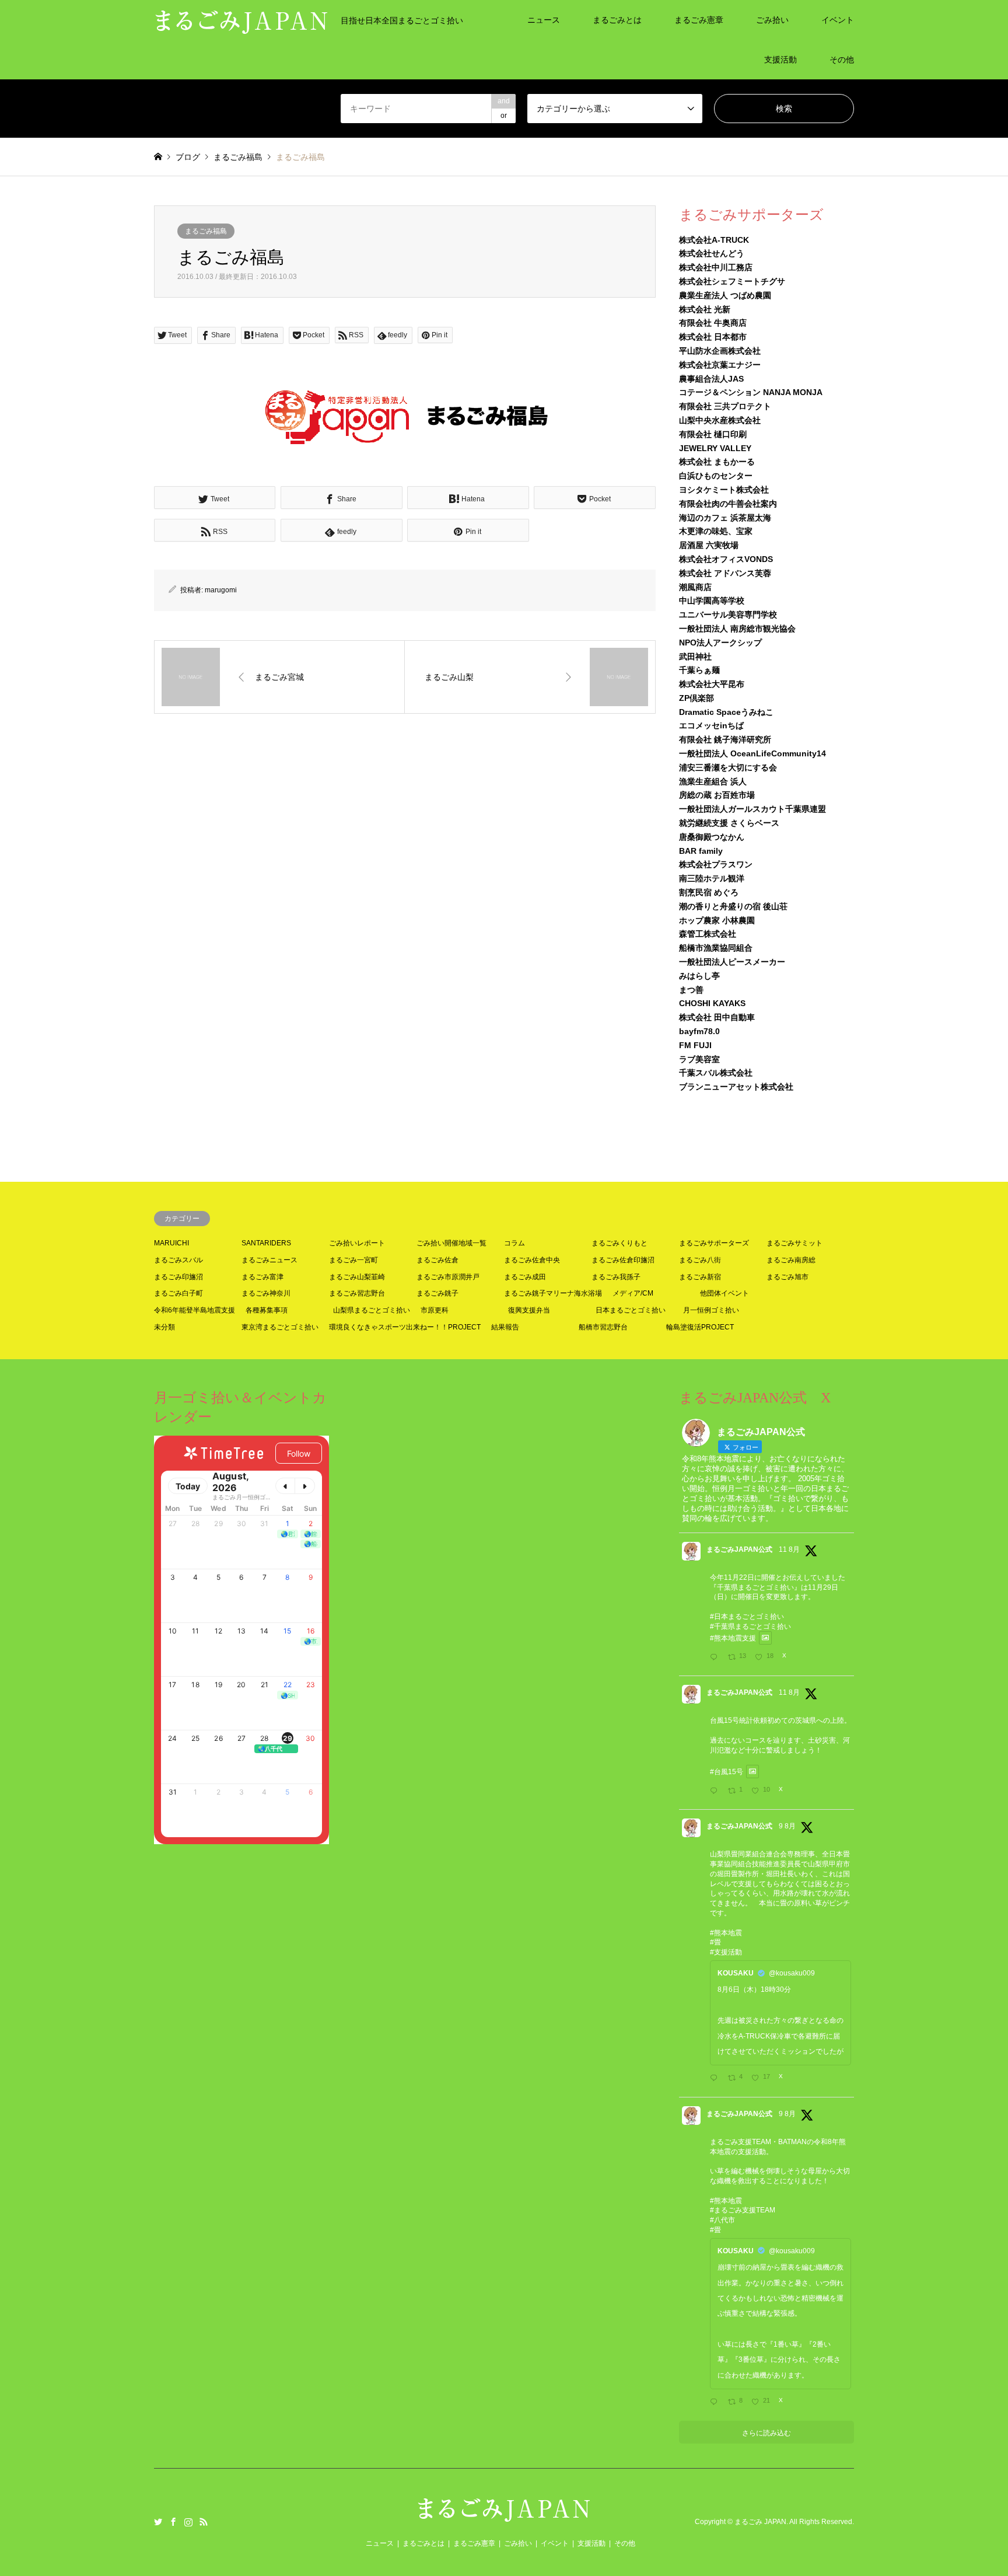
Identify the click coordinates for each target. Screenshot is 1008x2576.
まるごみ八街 (700, 1260)
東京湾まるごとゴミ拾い (280, 1327)
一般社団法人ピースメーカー (732, 962)
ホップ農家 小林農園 (717, 920)
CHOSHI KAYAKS (712, 1003)
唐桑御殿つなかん (712, 837)
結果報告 (505, 1327)
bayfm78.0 (699, 1031)
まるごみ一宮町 (353, 1260)
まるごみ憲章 (699, 20)
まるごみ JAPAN (760, 2522)
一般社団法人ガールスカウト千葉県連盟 (752, 809)
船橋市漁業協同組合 (716, 948)
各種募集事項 (267, 1310)
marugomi (221, 590)
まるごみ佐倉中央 (532, 1260)
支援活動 (780, 60)
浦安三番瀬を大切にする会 (728, 767)
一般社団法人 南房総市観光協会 (737, 629)
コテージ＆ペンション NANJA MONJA (751, 392)
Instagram (188, 2522)
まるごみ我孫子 (616, 1277)
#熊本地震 (726, 1933)
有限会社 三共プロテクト (725, 406)
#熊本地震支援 (733, 1638)
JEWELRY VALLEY (715, 448)
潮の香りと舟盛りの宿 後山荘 (733, 906)
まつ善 (691, 990)
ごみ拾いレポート (357, 1243)
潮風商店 (695, 587)
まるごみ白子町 (178, 1293)
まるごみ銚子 (437, 1293)
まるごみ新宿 (700, 1277)
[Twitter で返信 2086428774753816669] (716, 2403)
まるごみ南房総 (791, 1260)
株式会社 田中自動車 (717, 1017)
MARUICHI (171, 1243)
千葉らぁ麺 (699, 670)
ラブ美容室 (699, 1059)
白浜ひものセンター (716, 476)
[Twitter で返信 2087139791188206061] (716, 1792)
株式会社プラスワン (716, 864)
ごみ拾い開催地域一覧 (452, 1243)
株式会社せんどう (712, 253)
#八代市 (722, 2220)
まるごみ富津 (262, 1277)
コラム (514, 1243)
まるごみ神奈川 (266, 1293)
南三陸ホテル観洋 (712, 878)
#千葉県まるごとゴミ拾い (750, 1626)
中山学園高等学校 (712, 601)
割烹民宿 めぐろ (709, 892)
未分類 (164, 1327)
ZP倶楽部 (696, 698)
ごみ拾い (772, 20)
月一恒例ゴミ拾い (711, 1310)
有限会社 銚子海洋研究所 (725, 739)
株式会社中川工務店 (716, 267)
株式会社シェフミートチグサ (732, 281)
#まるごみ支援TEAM (743, 2210)
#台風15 (723, 1772)
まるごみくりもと (619, 1243)
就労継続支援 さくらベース (729, 823)
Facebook (173, 2522)
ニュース (544, 20)
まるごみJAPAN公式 (739, 1549)
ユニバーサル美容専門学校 (728, 615)
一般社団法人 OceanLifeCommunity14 (752, 753)
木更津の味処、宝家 (716, 531)
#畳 (715, 1942)
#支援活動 (726, 1952)
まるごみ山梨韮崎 (357, 1277)
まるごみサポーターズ (714, 1243)
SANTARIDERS (266, 1243)
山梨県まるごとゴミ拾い (372, 1310)
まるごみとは (617, 20)
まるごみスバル (178, 1260)
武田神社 (695, 657)
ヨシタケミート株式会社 (724, 490)
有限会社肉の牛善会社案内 (728, 504)
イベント (838, 20)
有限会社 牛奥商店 (713, 323)
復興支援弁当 (529, 1310)
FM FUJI (695, 1045)
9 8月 (787, 1826)
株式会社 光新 (705, 309)
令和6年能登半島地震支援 (195, 1310)
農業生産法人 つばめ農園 (725, 295)
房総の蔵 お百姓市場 (717, 795)
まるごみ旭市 (787, 1277)
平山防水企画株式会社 (720, 351)
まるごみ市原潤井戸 (448, 1277)
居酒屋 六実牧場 (709, 545)
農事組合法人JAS (711, 379)
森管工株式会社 (708, 934)
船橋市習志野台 (603, 1327)
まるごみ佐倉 (437, 1260)
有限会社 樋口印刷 (713, 434)
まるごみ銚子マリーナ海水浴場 (553, 1293)
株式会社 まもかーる (717, 462)
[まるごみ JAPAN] (504, 2516)
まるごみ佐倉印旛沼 (623, 1260)
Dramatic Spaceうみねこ (726, 712)
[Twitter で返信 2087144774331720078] (716, 1658)
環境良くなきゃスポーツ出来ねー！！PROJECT (405, 1327)
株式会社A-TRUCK (714, 240)
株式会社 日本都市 (713, 337)
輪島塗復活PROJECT (700, 1327)
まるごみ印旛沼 (178, 1277)
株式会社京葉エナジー (720, 365)
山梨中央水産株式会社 (720, 420)
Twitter (158, 2522)
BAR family (701, 851)
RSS (204, 2522)
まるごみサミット (794, 1243)
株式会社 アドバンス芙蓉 (725, 573)
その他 (842, 60)
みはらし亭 (699, 976)
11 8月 (789, 1549)
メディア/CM (633, 1293)
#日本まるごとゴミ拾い (747, 1617)
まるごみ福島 (206, 231)
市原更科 (435, 1310)
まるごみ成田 (525, 1277)
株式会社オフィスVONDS (726, 559)
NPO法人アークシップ (720, 643)
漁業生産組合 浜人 (713, 781)
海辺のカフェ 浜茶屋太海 (725, 518)
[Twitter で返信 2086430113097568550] (716, 2079)
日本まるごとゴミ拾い (631, 1310)
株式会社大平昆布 (712, 684)
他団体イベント (724, 1293)
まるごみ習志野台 (357, 1293)
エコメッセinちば (711, 725)
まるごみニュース (269, 1260)
